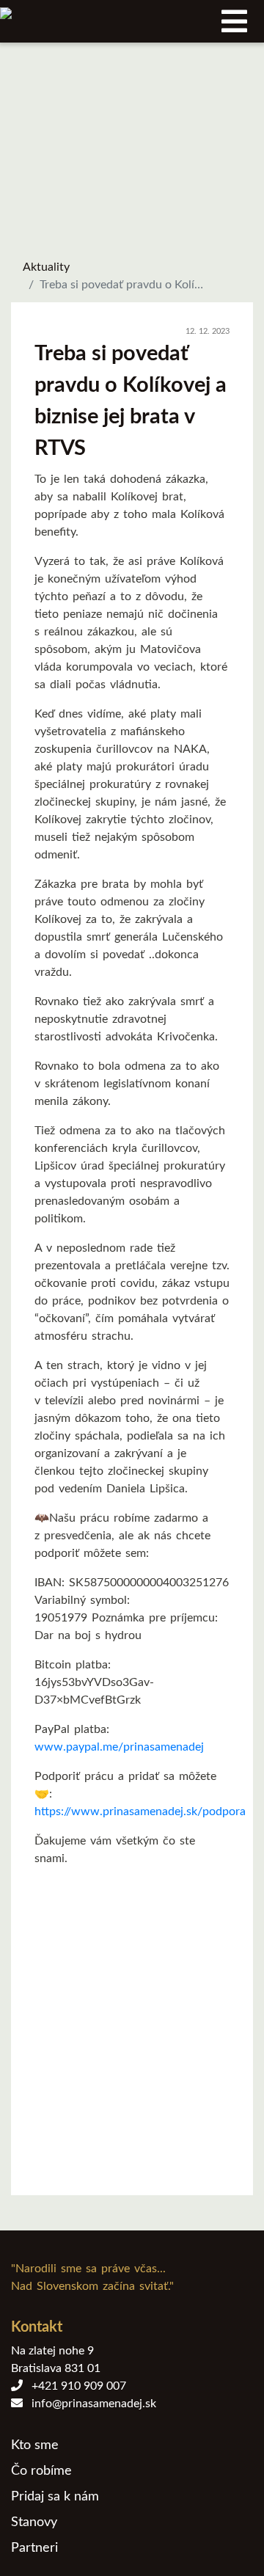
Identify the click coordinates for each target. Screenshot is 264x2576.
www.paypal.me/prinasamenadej (119, 1747)
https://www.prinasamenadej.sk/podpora (140, 1811)
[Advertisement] (132, 2034)
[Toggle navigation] (234, 21)
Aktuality (46, 267)
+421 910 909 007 (74, 2386)
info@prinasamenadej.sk (89, 2404)
